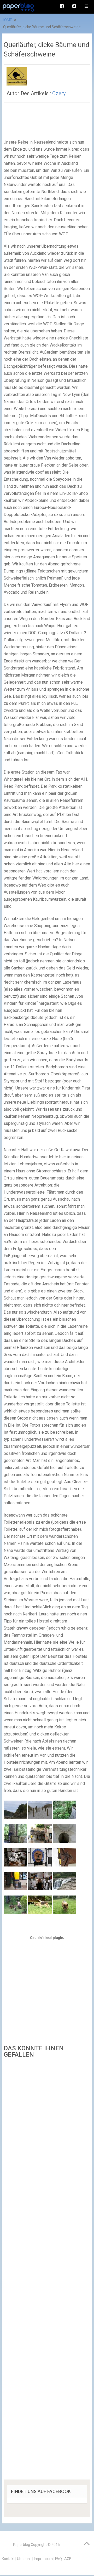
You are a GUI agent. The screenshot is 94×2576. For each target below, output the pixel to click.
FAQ (58, 2559)
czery (59, 93)
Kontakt (8, 2559)
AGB (68, 2559)
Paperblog (22, 2545)
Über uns (24, 2559)
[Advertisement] (47, 2271)
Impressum (43, 2559)
